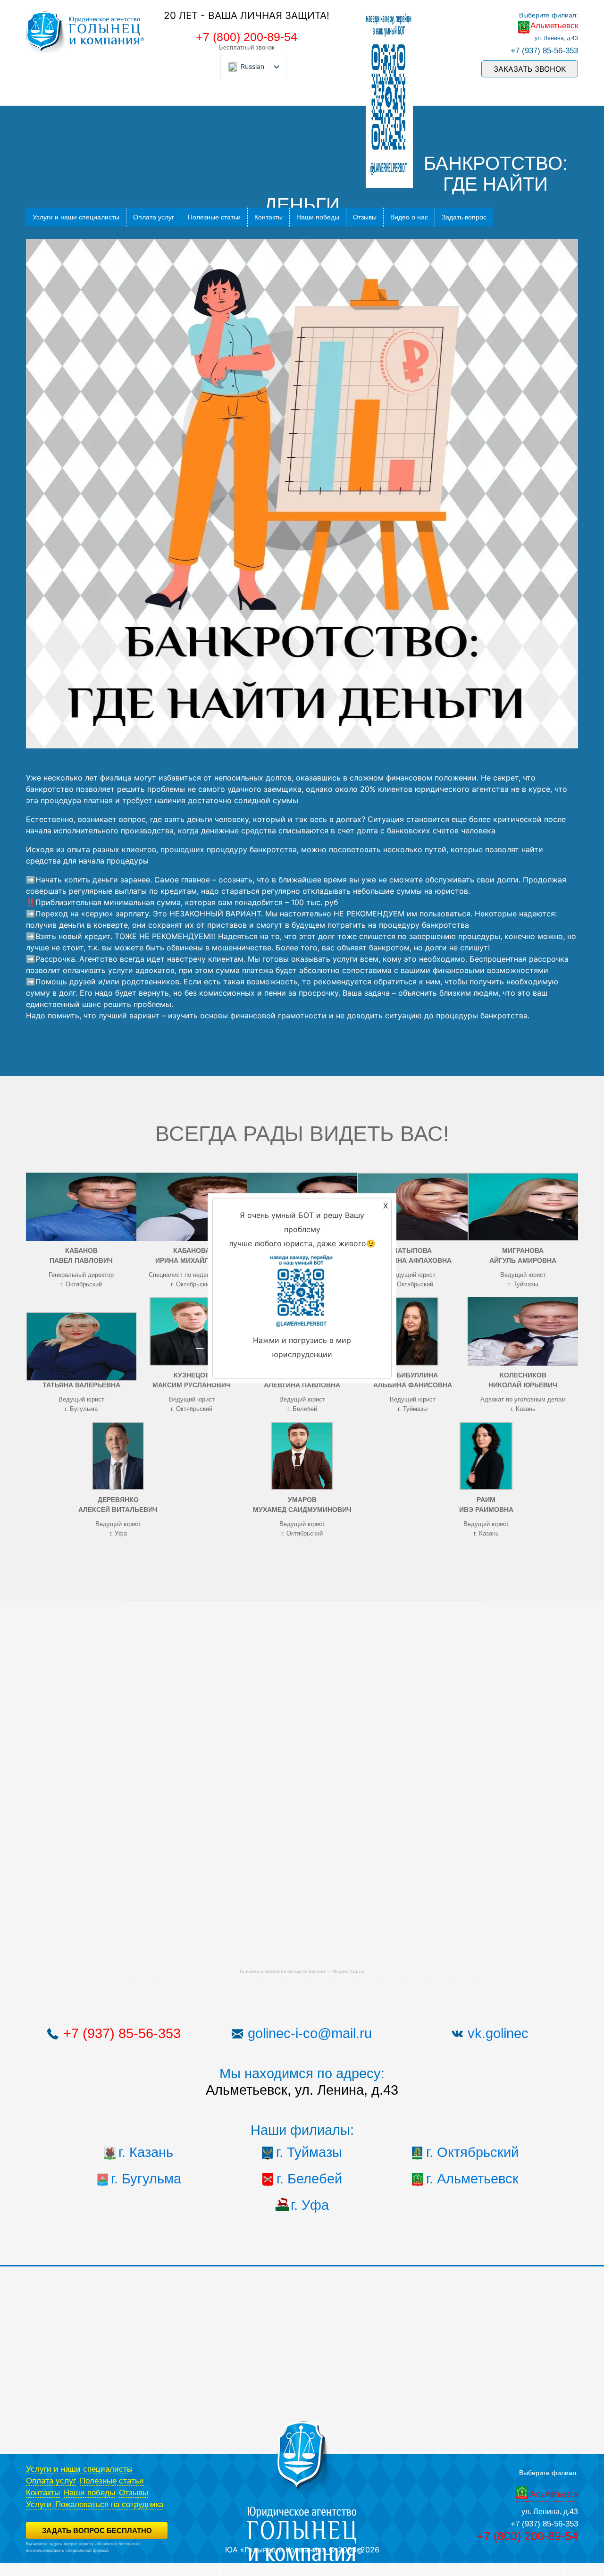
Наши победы (318, 217)
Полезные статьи (214, 217)
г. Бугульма (146, 2179)
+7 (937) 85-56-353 (544, 51)
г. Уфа (310, 2205)
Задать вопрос (464, 217)
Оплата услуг (154, 217)
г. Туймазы (309, 2152)
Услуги (39, 2505)
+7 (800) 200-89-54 (247, 37)
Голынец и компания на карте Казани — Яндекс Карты (302, 1971)
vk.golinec (498, 2033)
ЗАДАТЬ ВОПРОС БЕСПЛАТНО (97, 2530)
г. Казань (146, 2152)
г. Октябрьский (472, 2152)
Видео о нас (409, 217)
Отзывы (365, 217)
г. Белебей (309, 2179)
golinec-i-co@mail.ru (310, 2033)
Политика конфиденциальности (57, 2557)
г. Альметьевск (472, 2179)
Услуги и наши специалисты (76, 217)
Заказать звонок (530, 69)
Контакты (268, 217)
